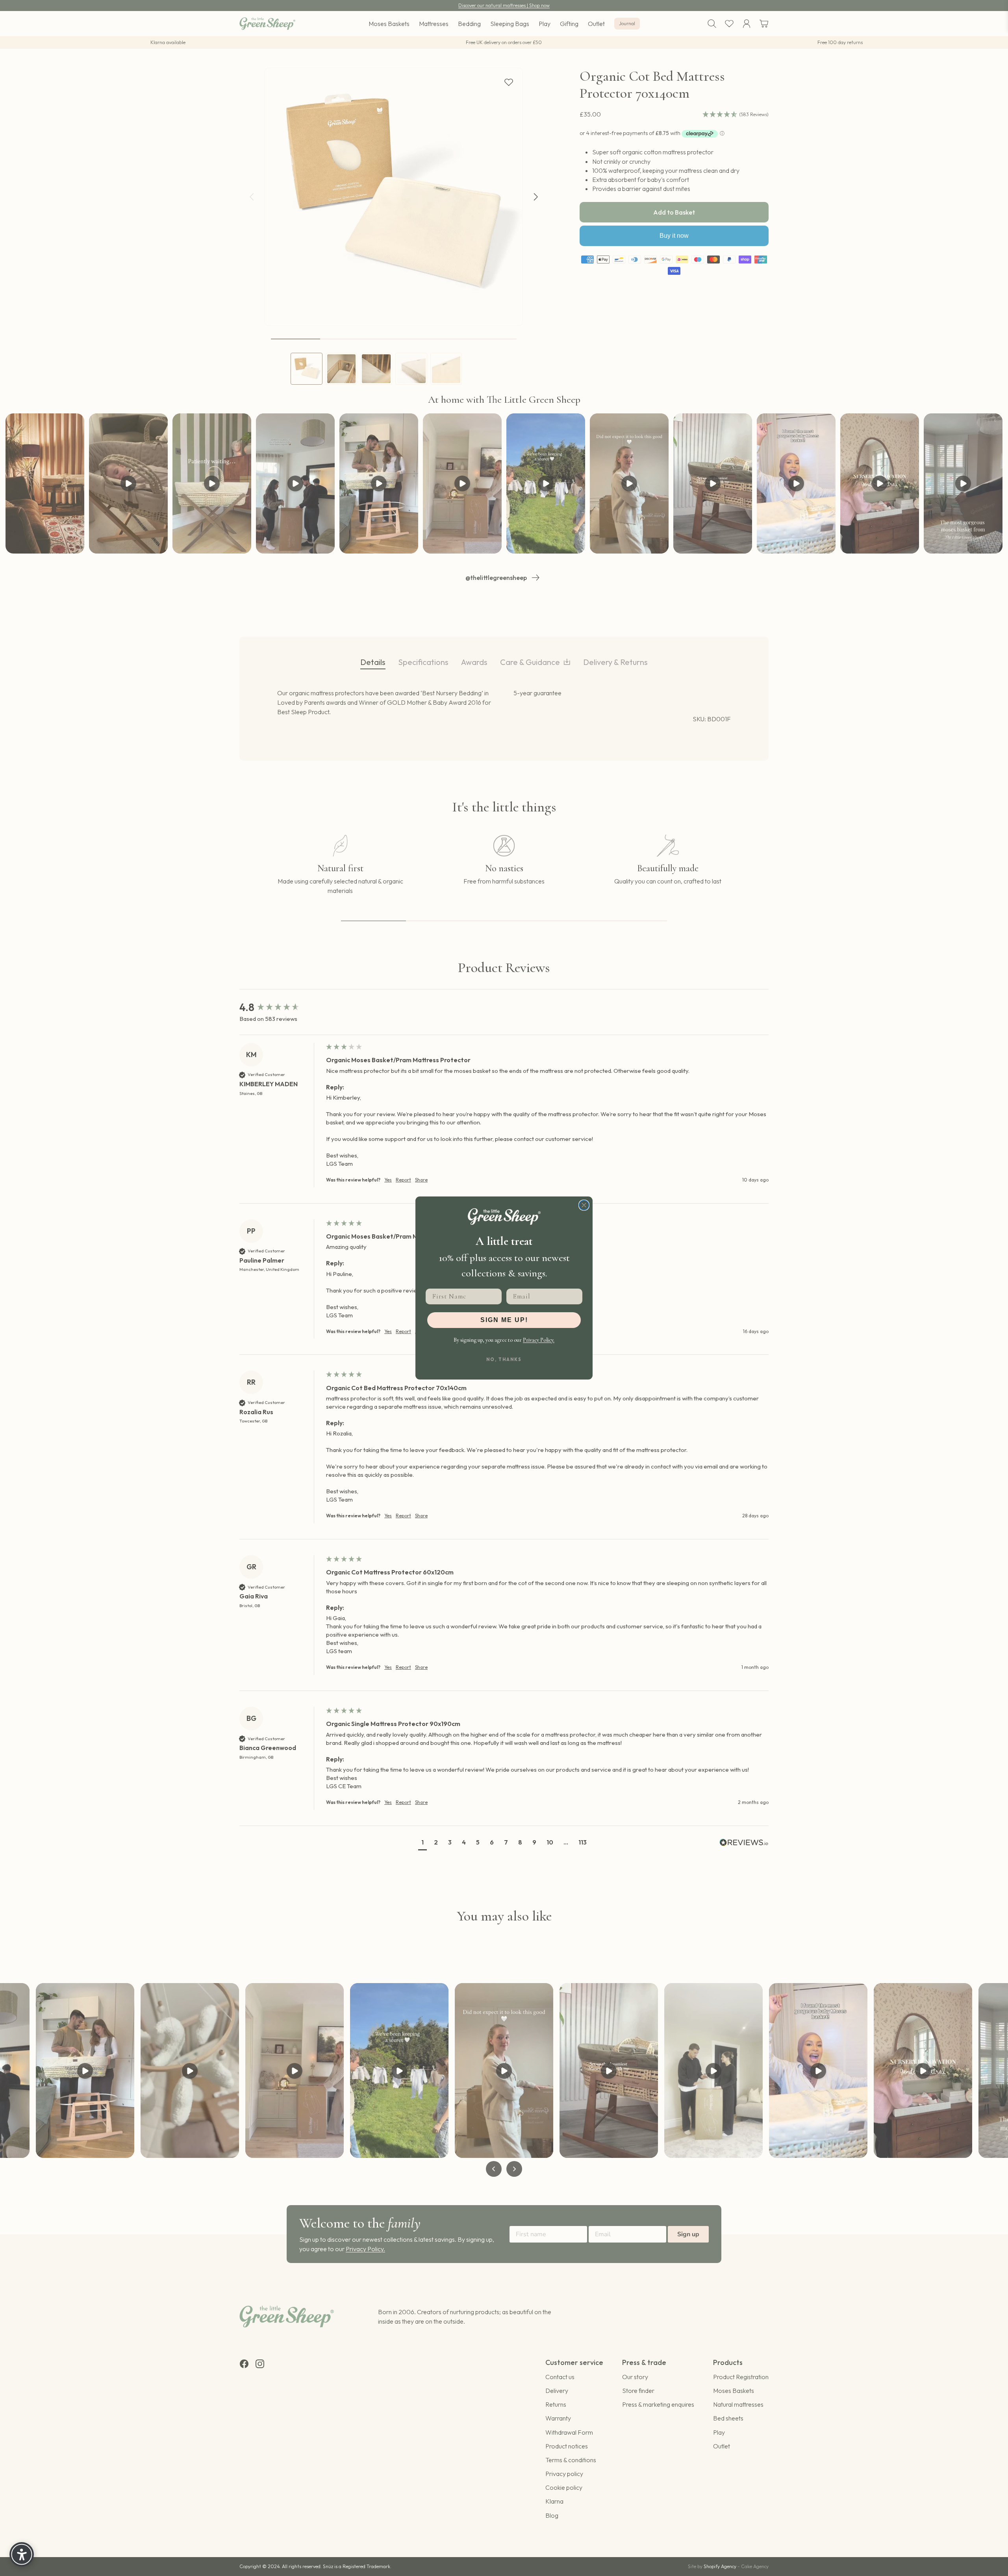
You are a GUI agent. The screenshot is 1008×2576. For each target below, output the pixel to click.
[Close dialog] (584, 1205)
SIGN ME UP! (504, 1320)
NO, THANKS (504, 1359)
